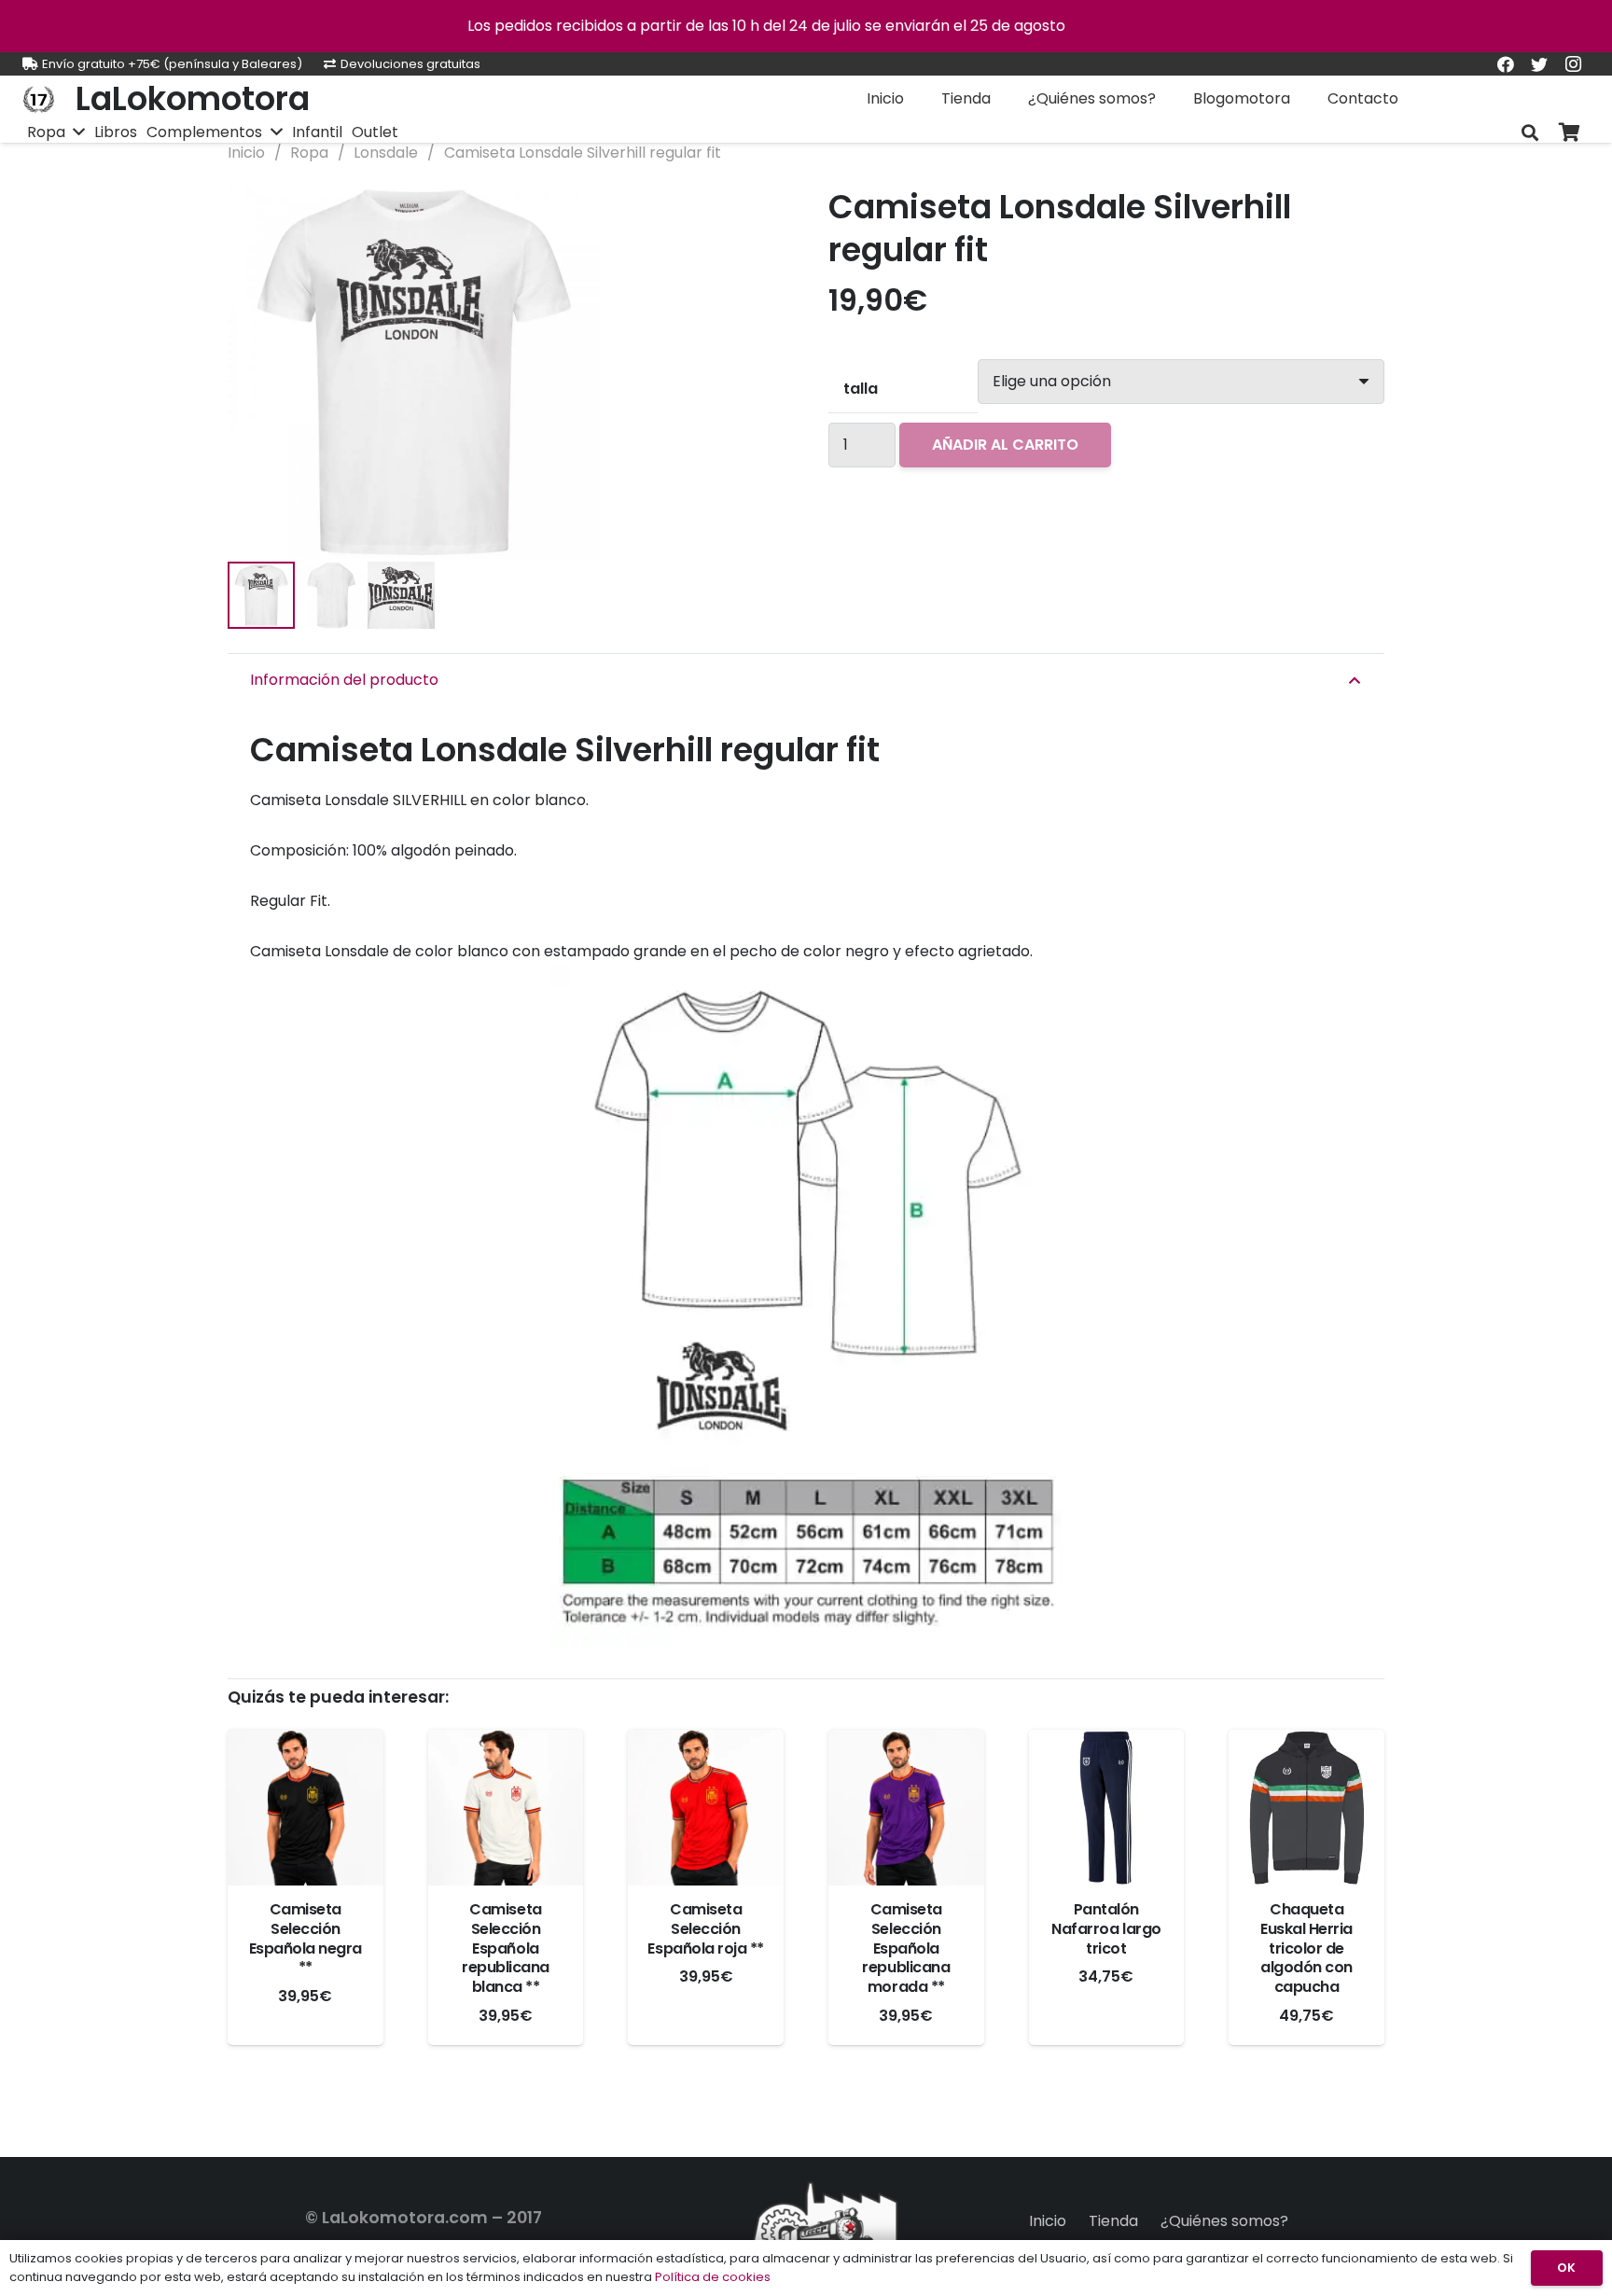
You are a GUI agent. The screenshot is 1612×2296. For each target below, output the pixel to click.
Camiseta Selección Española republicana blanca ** (506, 1948)
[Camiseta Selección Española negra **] (306, 1808)
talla (861, 389)
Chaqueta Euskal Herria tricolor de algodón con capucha (1306, 1948)
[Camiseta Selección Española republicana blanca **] (506, 1808)
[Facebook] (1506, 64)
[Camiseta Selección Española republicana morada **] (906, 1808)
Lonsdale (386, 153)
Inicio (246, 153)
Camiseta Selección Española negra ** (306, 1938)
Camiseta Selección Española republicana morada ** (906, 1948)
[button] (754, 216)
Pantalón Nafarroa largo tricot (1106, 1929)
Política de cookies (713, 2277)
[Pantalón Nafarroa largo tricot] (1107, 1808)
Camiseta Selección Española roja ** (705, 1929)
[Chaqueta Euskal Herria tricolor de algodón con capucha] (1306, 1808)
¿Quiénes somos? (1224, 2221)
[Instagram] (1573, 64)
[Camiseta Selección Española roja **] (706, 1808)
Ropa (309, 153)
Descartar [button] (1107, 26)
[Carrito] (1569, 133)
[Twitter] (1539, 64)
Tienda (1113, 2221)
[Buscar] (1530, 133)
